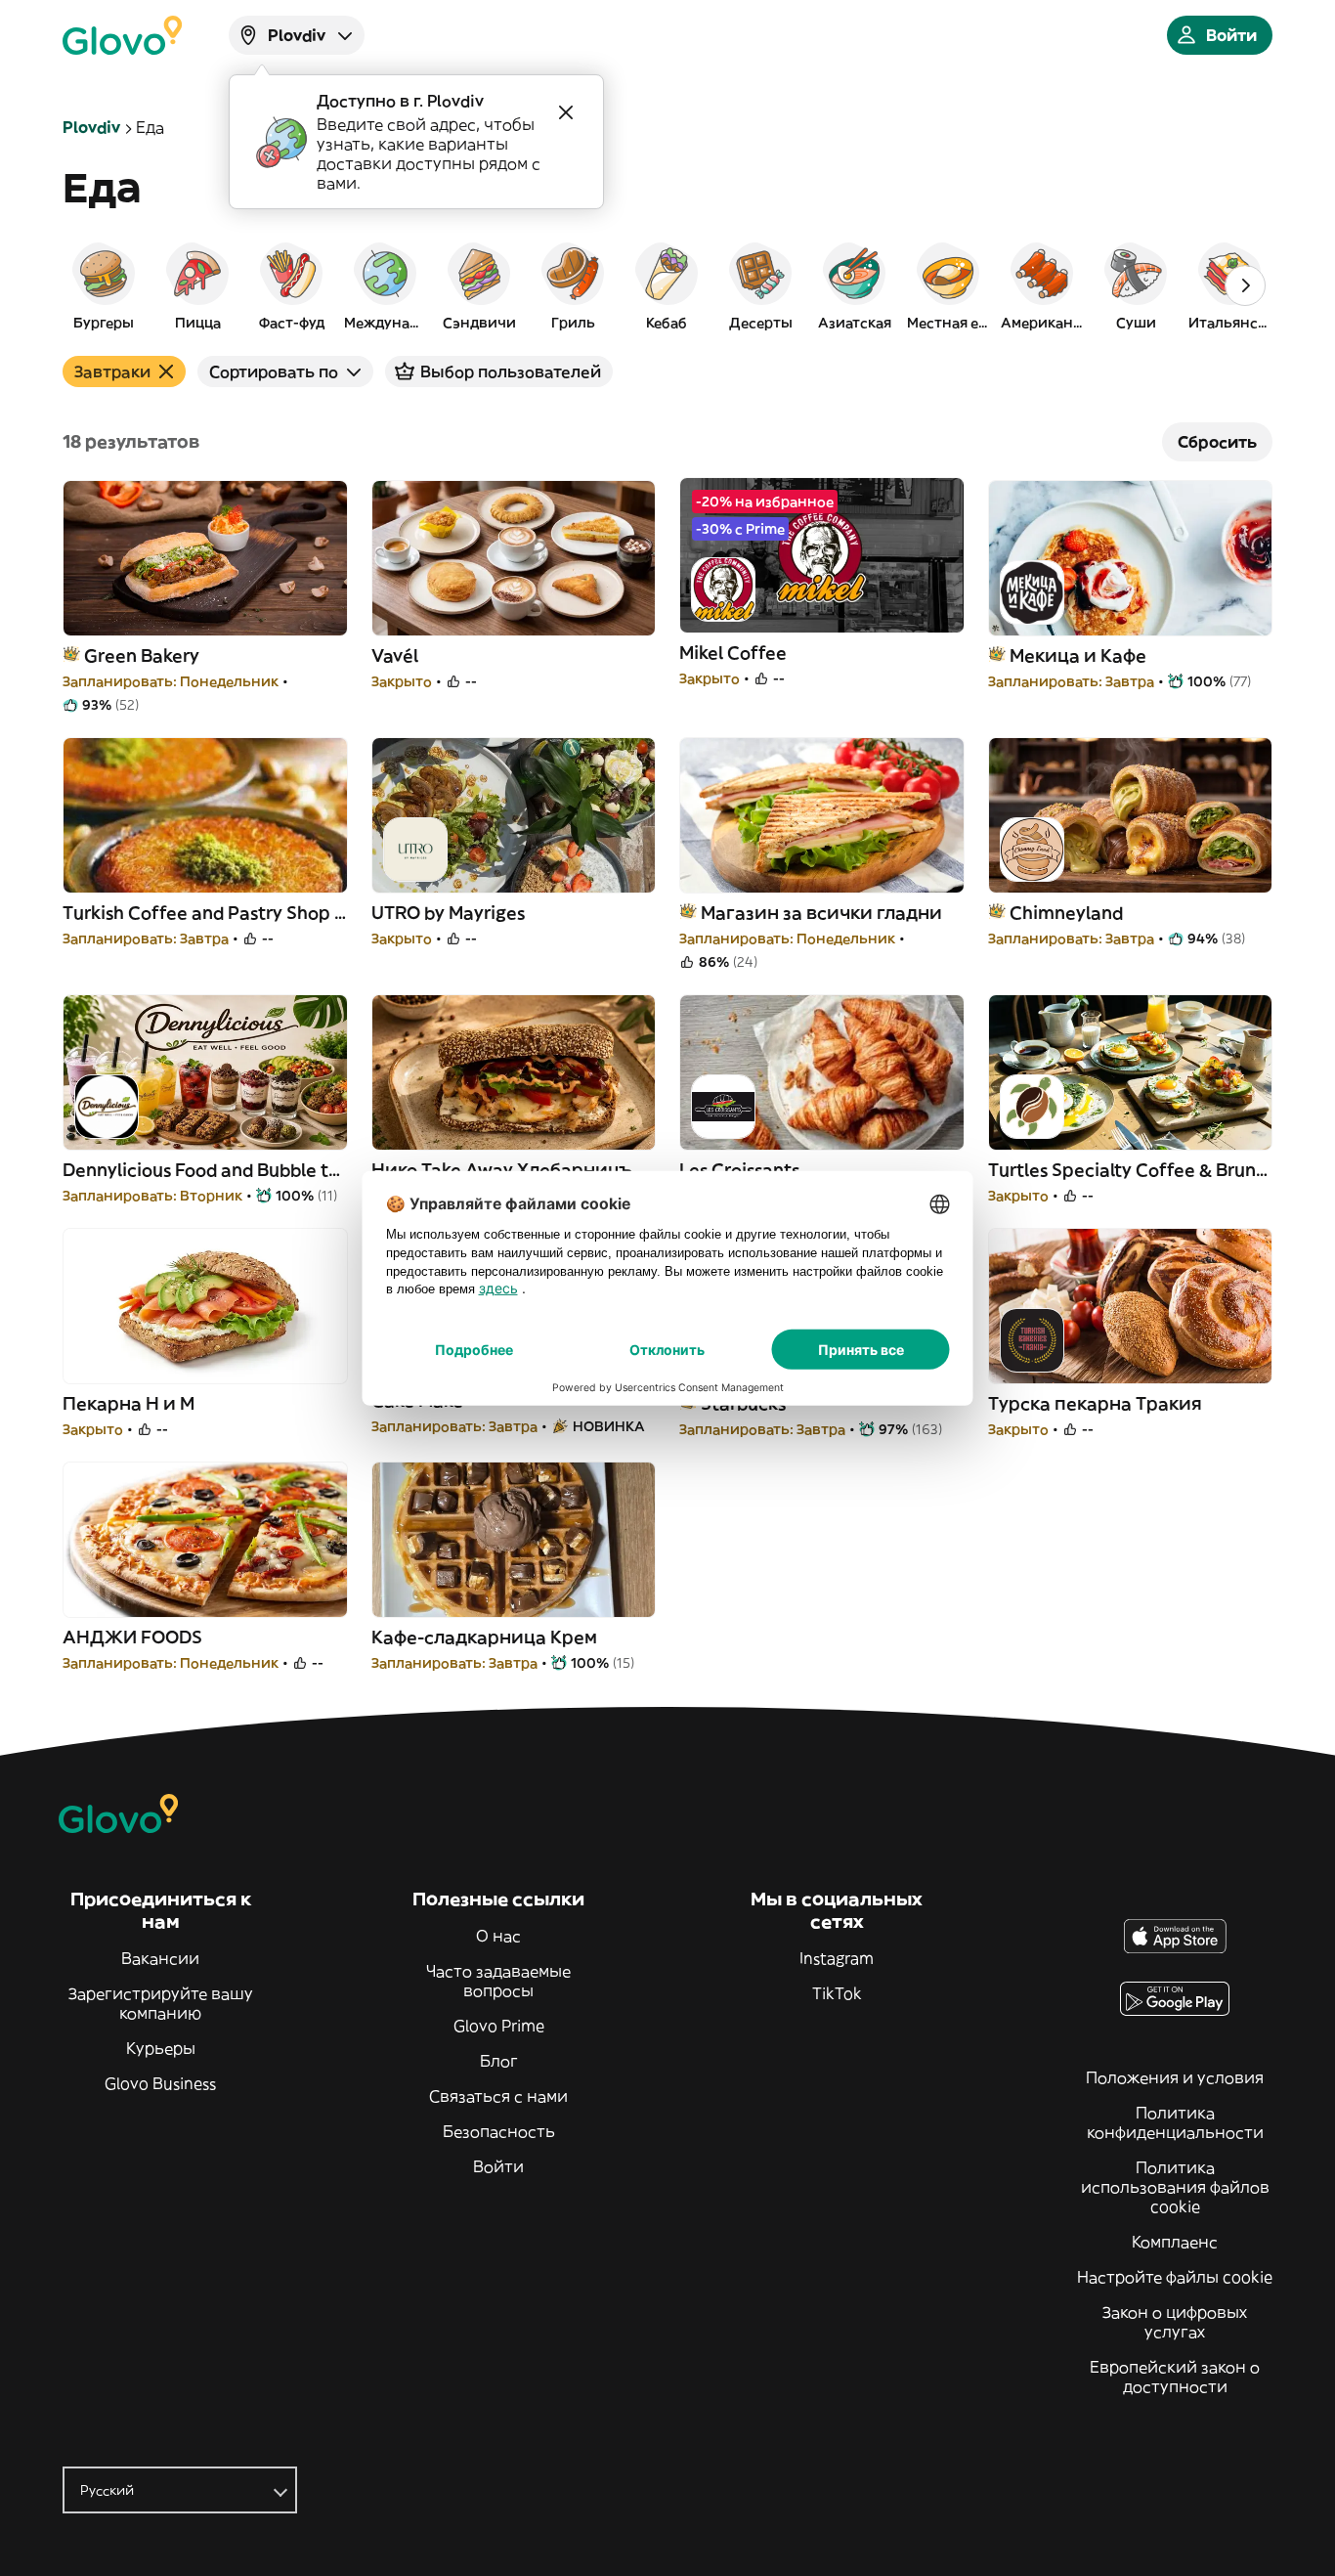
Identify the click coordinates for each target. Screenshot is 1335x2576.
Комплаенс (1175, 2242)
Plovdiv (91, 127)
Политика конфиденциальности (1175, 2122)
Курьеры (161, 2048)
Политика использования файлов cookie (1175, 2187)
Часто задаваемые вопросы (498, 1981)
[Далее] (1245, 285)
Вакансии (160, 1958)
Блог (499, 2061)
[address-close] (566, 112)
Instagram (837, 1958)
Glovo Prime (499, 2026)
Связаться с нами (498, 2096)
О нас (498, 1936)
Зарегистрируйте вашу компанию (161, 2003)
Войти (498, 2166)
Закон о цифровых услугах (1175, 2322)
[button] (104, 285)
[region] (667, 285)
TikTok (837, 1993)
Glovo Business (160, 2083)
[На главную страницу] (122, 35)
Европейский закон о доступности (1175, 2377)
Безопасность (499, 2131)
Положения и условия (1175, 2077)
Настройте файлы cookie (1175, 2277)
